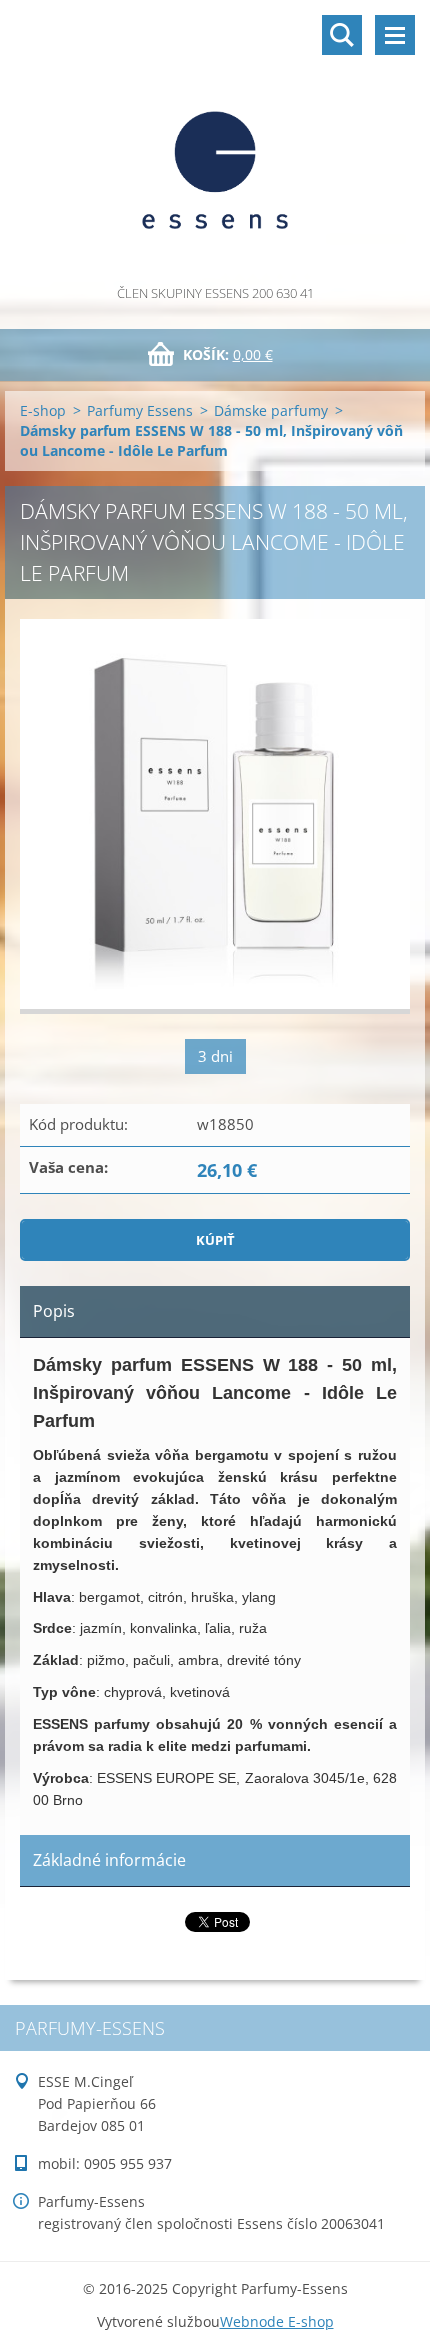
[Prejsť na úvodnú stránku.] (215, 141)
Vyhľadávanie (342, 35)
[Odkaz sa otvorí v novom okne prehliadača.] (215, 816)
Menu (395, 35)
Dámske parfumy (271, 410)
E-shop (43, 410)
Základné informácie (109, 1860)
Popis (54, 1311)
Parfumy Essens (140, 410)
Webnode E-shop (277, 2321)
